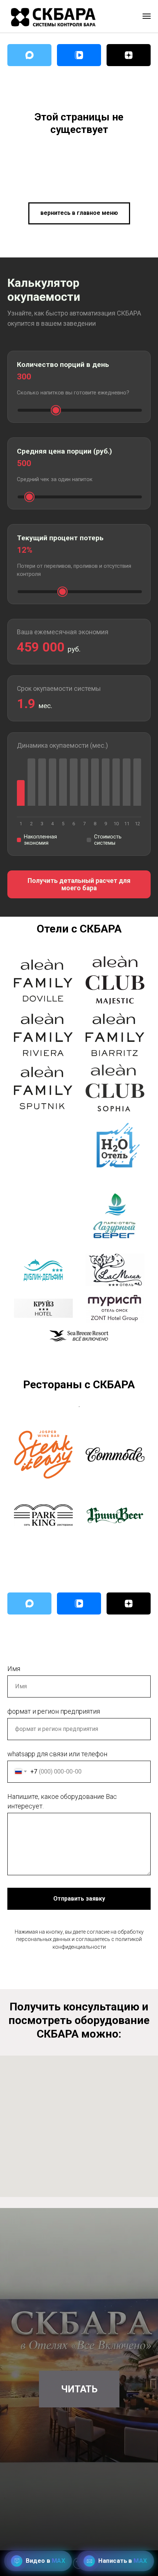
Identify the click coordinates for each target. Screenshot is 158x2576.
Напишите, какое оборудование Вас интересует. (62, 1801)
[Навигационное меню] (147, 16)
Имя (14, 1669)
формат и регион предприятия (54, 1711)
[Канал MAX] (29, 55)
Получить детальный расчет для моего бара (79, 884)
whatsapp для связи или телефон (57, 1754)
